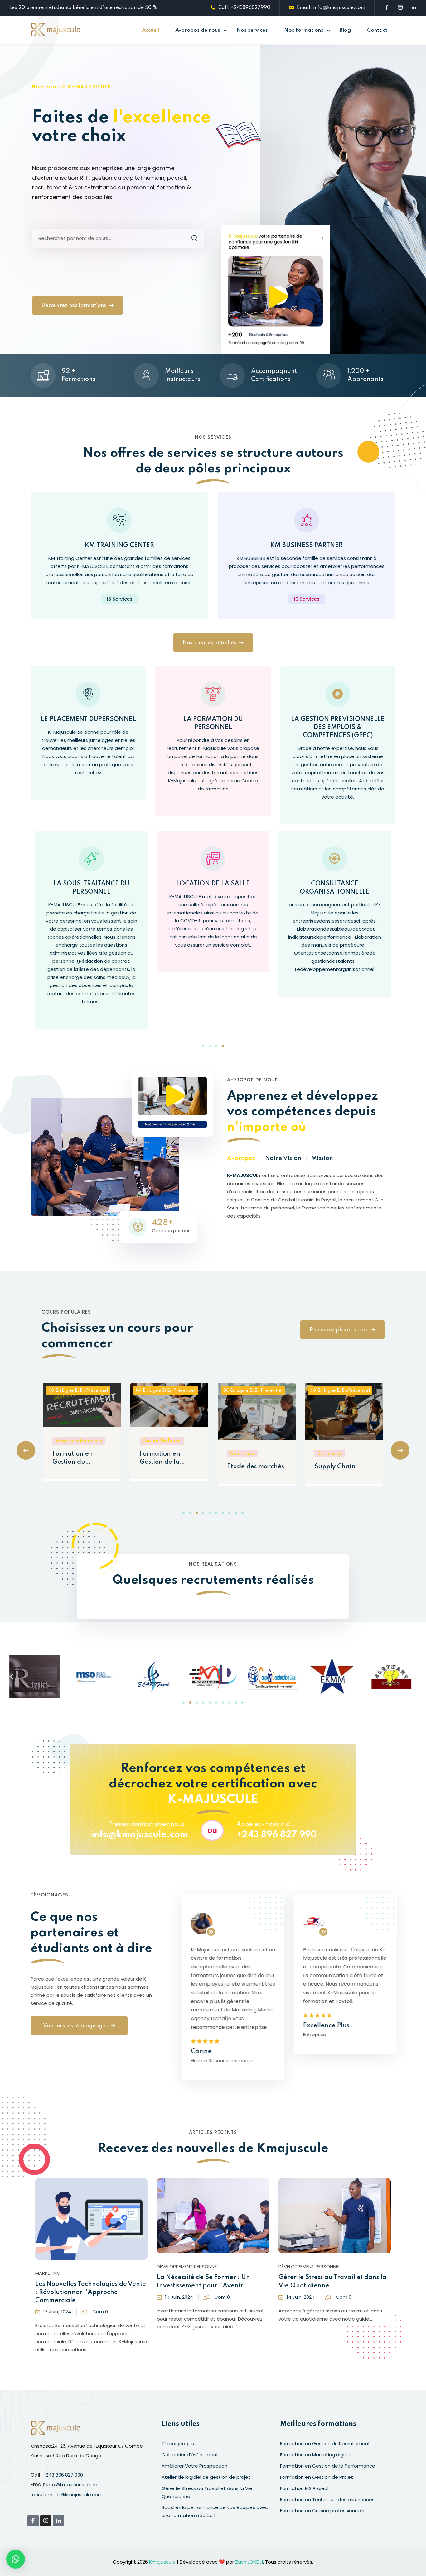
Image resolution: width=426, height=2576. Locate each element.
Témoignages (178, 2443)
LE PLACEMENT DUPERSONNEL (88, 719)
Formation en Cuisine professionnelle (323, 2510)
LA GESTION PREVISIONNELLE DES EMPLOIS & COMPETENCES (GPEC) (338, 727)
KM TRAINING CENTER (119, 546)
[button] (203, 1046)
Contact (377, 30)
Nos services (252, 30)
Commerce (155, 1453)
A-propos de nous (198, 30)
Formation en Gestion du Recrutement (325, 2443)
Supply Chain (248, 1467)
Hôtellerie (330, 1467)
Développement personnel (66, 2266)
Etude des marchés (168, 1467)
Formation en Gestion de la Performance (73, 1459)
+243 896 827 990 (277, 1835)
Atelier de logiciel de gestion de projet (206, 2477)
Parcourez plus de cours (339, 1330)
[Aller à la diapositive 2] (190, 1703)
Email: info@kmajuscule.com (331, 8)
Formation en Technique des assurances (327, 2500)
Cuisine (325, 1453)
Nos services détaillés (209, 643)
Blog (345, 30)
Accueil (150, 30)
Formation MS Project (305, 2488)
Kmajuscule (162, 2562)
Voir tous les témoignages (75, 2026)
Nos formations (304, 30)
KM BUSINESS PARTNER (307, 546)
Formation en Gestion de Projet (317, 2477)
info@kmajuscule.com (140, 1835)
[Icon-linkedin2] (59, 2521)
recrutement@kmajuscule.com (67, 2495)
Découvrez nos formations (74, 305)
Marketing (291, 2266)
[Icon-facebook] (33, 2521)
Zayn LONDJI (249, 2562)
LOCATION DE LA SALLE (91, 884)
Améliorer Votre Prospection (321, 2278)
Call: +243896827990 (244, 8)
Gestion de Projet (75, 1441)
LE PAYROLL (335, 884)
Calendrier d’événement (190, 2455)
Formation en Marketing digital (315, 2455)
